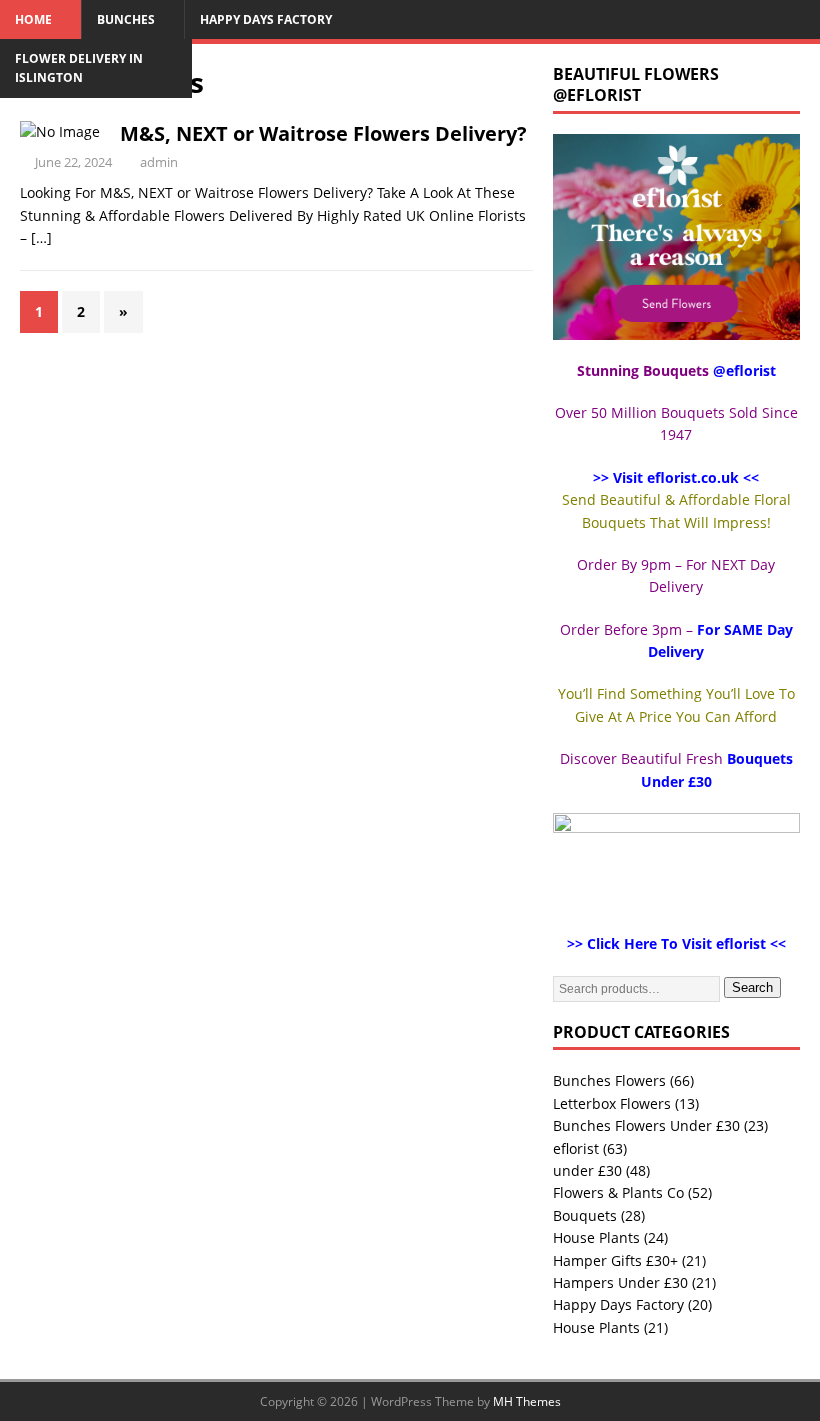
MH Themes (527, 1401)
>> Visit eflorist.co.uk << (676, 477)
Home (33, 19)
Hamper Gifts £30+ (615, 1260)
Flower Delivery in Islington (79, 68)
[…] (41, 237)
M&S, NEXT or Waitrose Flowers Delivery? (323, 133)
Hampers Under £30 (620, 1282)
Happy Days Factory (266, 19)
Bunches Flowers (609, 1080)
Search (752, 987)
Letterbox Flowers (612, 1103)
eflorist (576, 1148)
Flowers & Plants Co (618, 1192)
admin (159, 162)
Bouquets (585, 1215)
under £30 (587, 1170)
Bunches (126, 19)
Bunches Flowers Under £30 (646, 1125)
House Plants (596, 1237)
